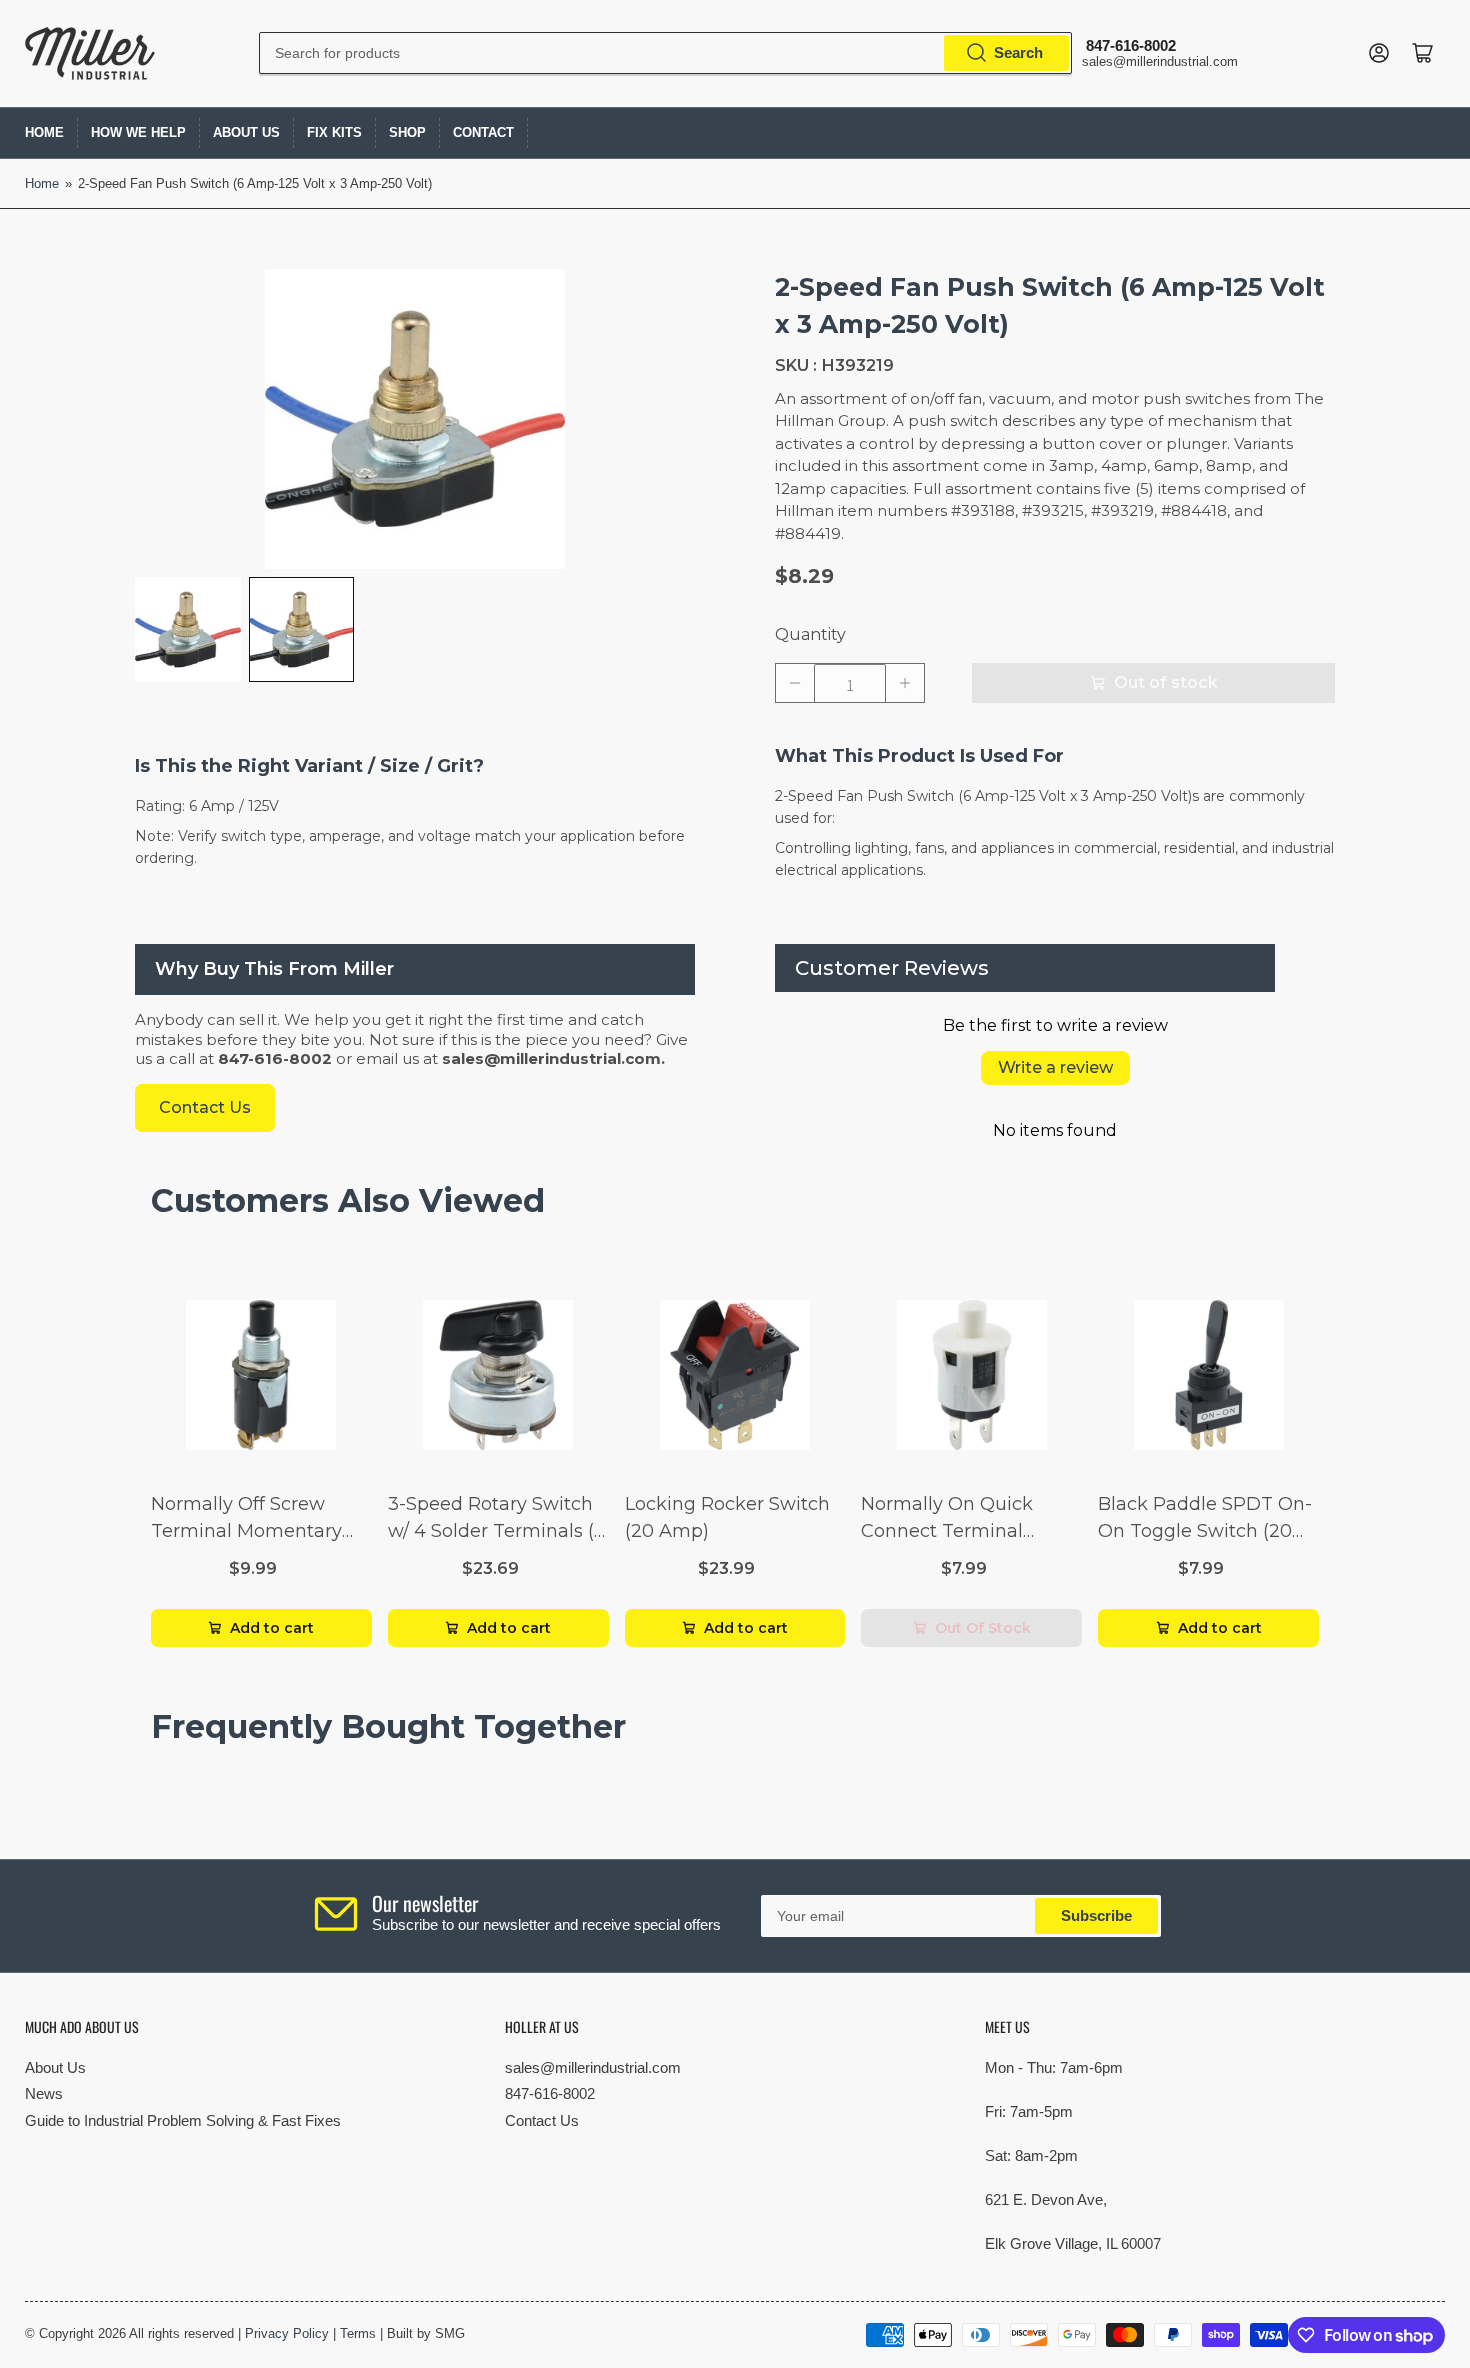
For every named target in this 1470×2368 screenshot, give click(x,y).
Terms (358, 2333)
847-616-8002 (550, 2093)
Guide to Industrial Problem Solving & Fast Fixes (183, 2120)
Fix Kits (334, 132)
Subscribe (1096, 1915)
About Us (246, 132)
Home (44, 132)
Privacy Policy (287, 2333)
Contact (483, 132)
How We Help (138, 132)
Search (1018, 52)
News (44, 2093)
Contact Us (542, 2120)
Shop (407, 132)
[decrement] (795, 683)
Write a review (1055, 1067)
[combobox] (665, 53)
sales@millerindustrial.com (593, 2067)
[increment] (905, 683)
